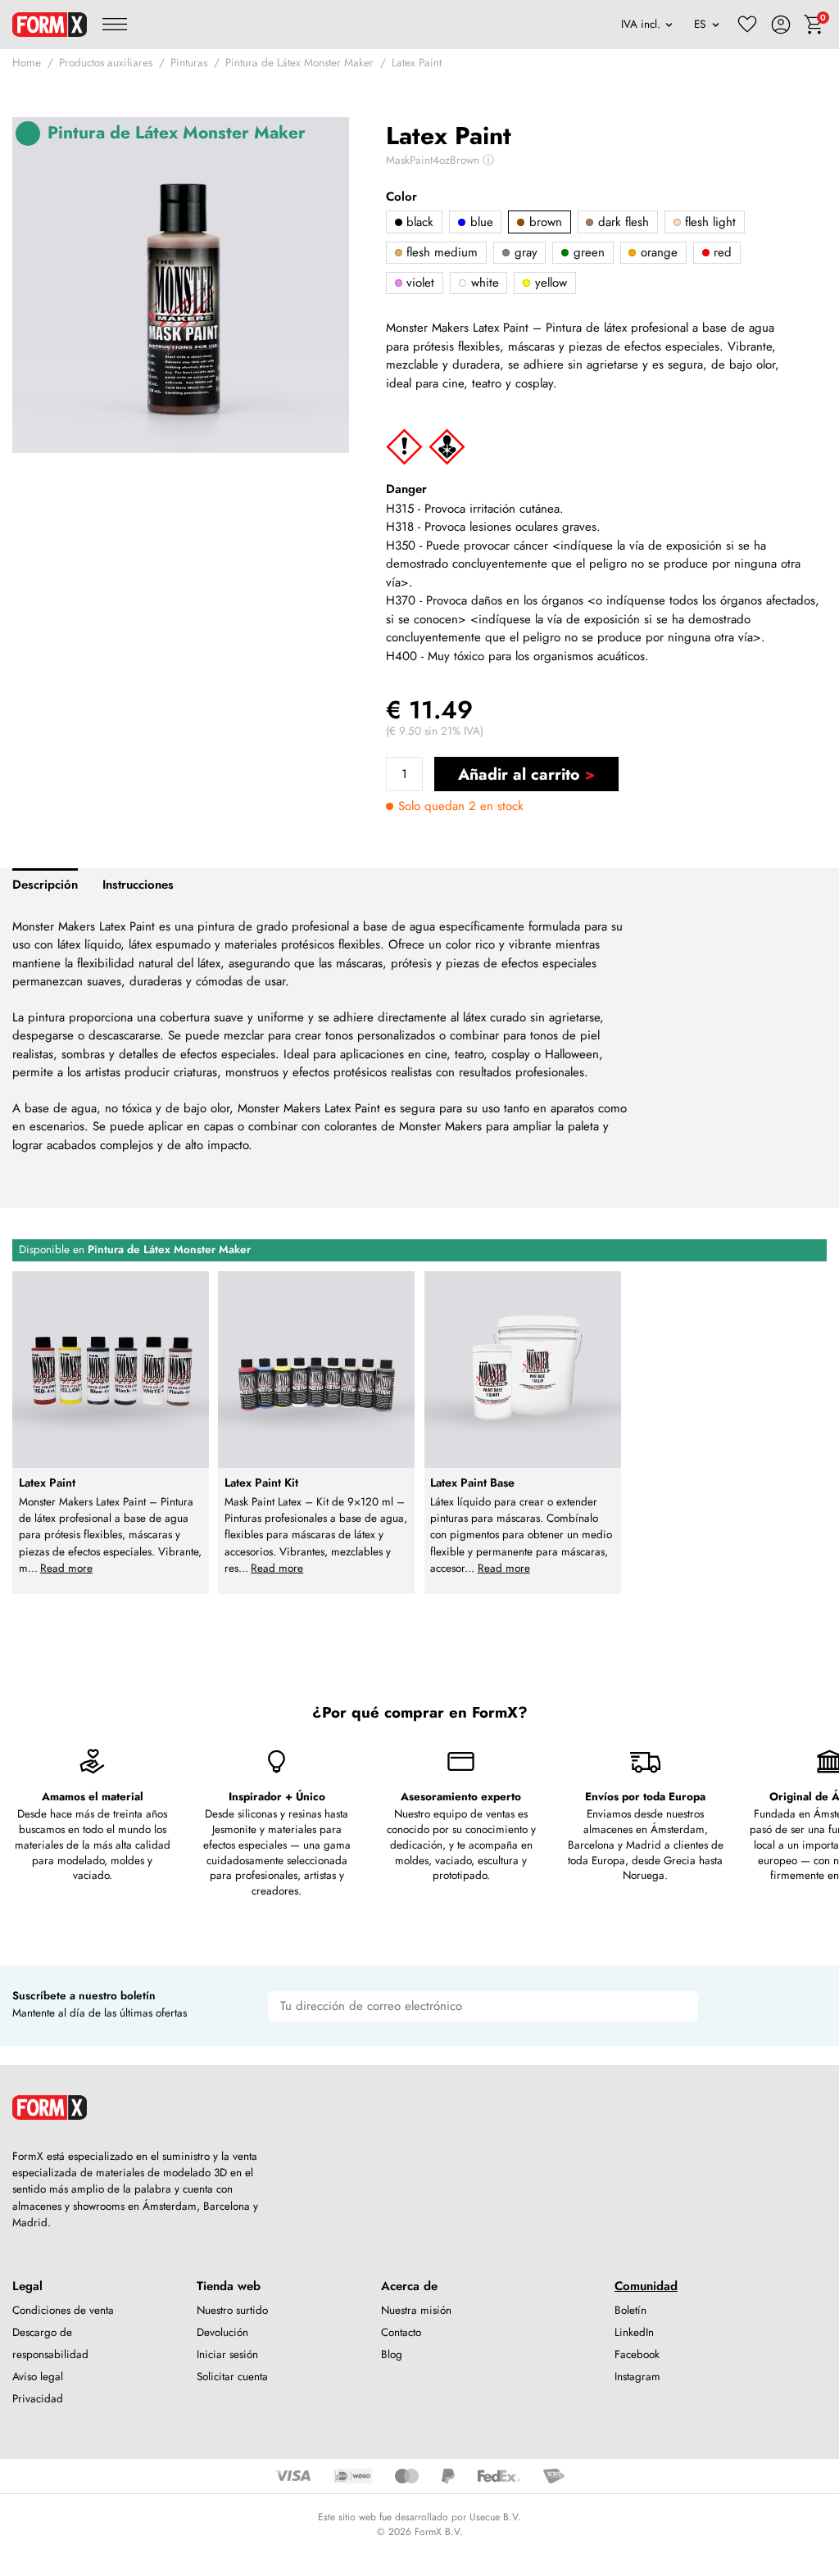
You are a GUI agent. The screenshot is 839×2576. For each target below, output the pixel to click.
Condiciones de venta (63, 2310)
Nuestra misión (416, 2310)
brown (544, 222)
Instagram (637, 2377)
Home (27, 63)
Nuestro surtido (232, 2310)
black (418, 222)
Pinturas (189, 63)
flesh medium (440, 252)
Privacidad (38, 2399)
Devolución (222, 2332)
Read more (66, 1568)
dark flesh (621, 222)
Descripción (45, 885)
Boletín (630, 2310)
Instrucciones (138, 885)
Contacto (401, 2332)
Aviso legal (38, 2377)
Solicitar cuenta (232, 2377)
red (721, 252)
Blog (392, 2354)
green (587, 252)
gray (524, 252)
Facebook (637, 2354)
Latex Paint (417, 63)
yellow (549, 283)
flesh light (708, 222)
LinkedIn (634, 2332)
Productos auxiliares (106, 63)
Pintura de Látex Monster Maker (299, 63)
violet (418, 283)
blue (480, 222)
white (483, 283)
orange (657, 252)
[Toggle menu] (115, 25)
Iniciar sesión (227, 2354)
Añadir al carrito (519, 774)
